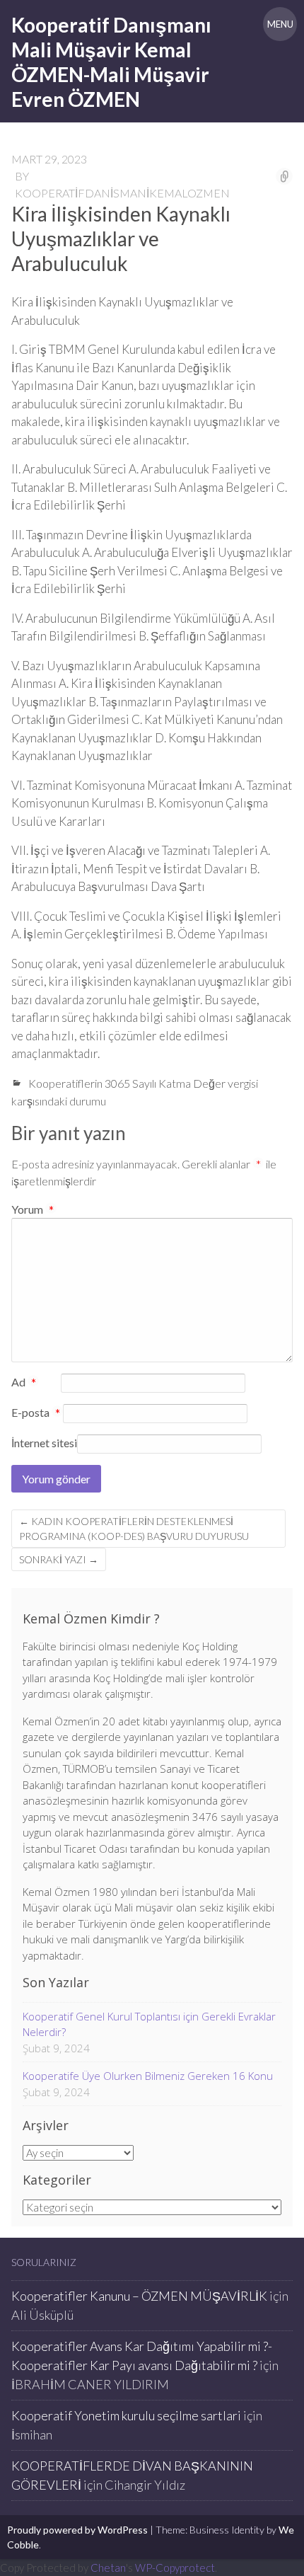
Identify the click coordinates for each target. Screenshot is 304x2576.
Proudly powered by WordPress (77, 2530)
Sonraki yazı (59, 1559)
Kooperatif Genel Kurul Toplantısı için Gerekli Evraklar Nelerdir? (149, 2024)
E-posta (36, 1413)
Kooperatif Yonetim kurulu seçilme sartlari (126, 2415)
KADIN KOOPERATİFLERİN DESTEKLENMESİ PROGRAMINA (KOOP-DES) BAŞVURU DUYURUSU (134, 1529)
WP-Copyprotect (175, 2568)
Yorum (33, 1209)
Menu (280, 24)
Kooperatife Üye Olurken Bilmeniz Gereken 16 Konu (148, 2076)
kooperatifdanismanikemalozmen (122, 193)
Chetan (108, 2568)
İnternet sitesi (44, 1443)
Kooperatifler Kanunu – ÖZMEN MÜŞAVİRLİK (139, 2296)
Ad (24, 1383)
